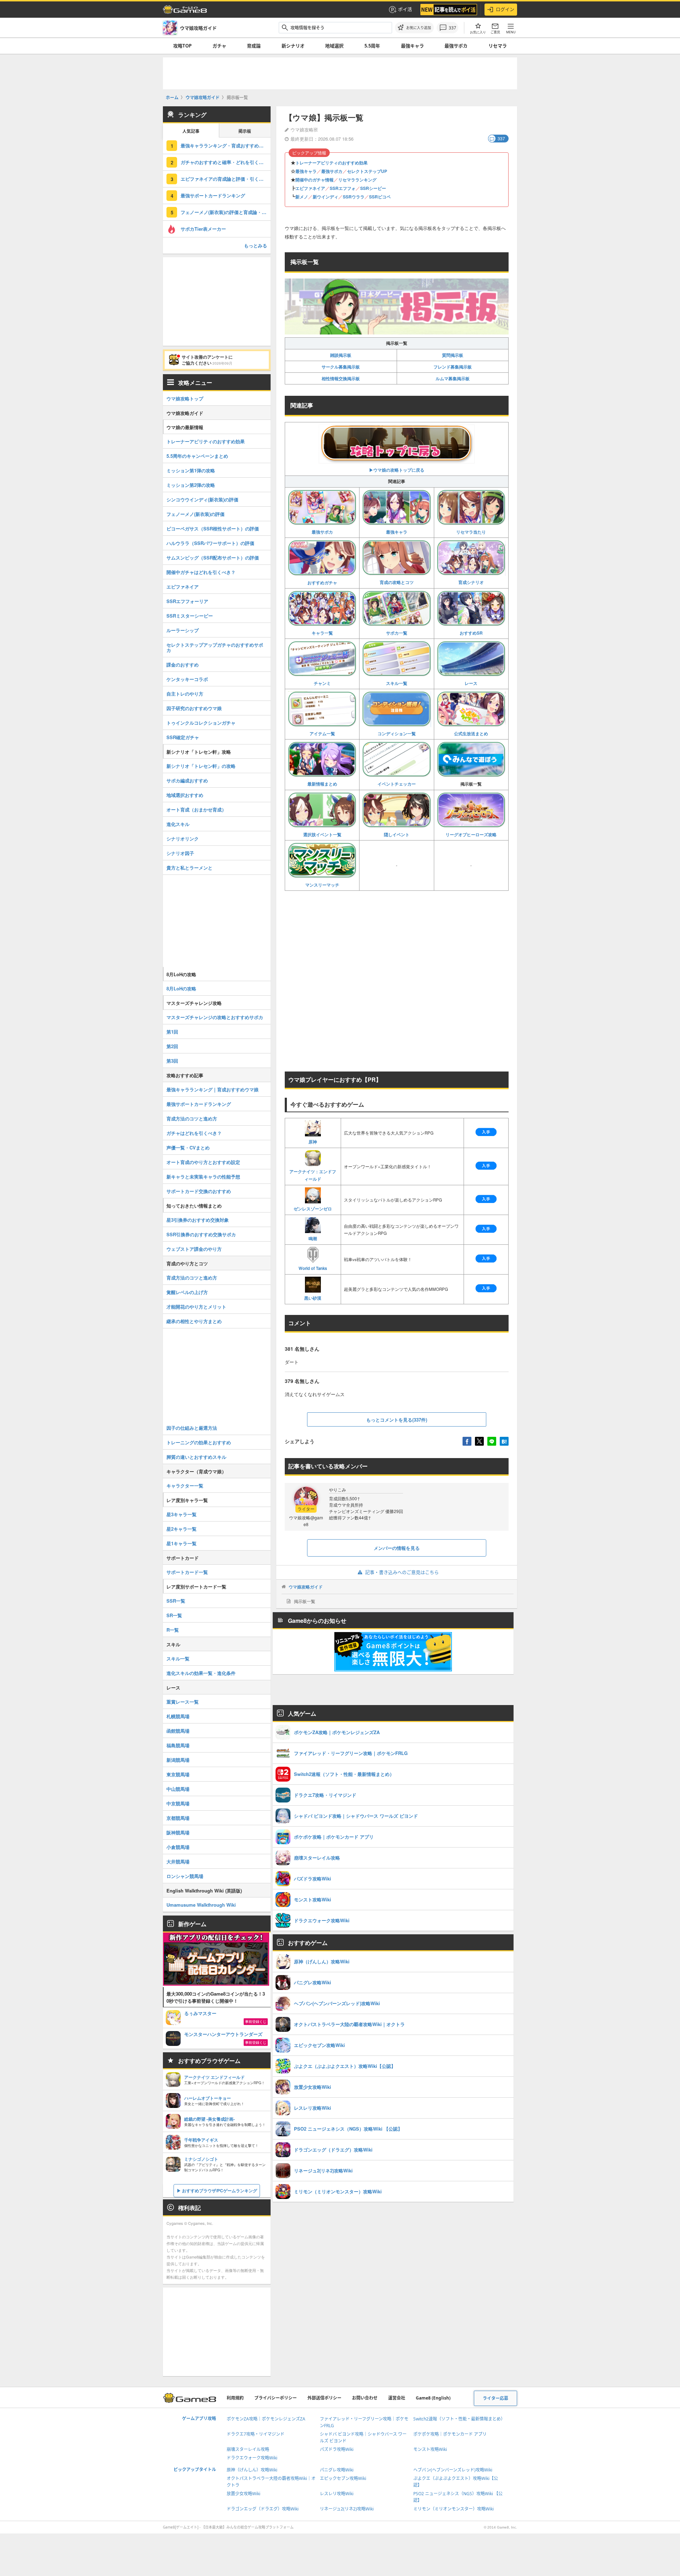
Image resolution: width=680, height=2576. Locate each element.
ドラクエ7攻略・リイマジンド (256, 2434)
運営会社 (397, 2398)
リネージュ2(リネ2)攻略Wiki (347, 2509)
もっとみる (256, 245)
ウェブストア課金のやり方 (194, 1249)
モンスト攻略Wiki (430, 2449)
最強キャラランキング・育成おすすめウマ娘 (226, 145)
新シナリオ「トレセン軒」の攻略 (201, 766)
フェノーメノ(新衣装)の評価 (195, 514)
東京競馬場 (178, 1774)
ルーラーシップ (183, 630)
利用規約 (235, 2398)
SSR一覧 (176, 1601)
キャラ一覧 (322, 633)
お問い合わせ (365, 2398)
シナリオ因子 (180, 853)
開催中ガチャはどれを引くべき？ (201, 572)
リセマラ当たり (471, 532)
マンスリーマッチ (322, 885)
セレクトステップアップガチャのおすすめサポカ (215, 647)
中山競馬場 (178, 1789)
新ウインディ (325, 197)
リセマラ (498, 46)
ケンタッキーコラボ (187, 679)
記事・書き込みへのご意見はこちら (402, 1572)
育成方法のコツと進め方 (192, 1118)
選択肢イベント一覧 (322, 834)
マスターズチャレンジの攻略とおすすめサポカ (215, 1017)
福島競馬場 (178, 1745)
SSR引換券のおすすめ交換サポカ (201, 1234)
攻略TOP (182, 46)
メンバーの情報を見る (397, 1548)
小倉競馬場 (178, 1847)
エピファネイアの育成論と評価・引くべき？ (226, 179)
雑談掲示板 (341, 355)
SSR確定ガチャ (183, 737)
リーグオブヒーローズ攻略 (471, 834)
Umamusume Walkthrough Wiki (201, 1905)
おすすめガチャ (322, 583)
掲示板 (245, 131)
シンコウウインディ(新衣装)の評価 (202, 499)
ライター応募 (495, 2398)
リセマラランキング (357, 180)
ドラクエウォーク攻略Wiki (252, 2458)
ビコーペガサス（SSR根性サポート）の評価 (213, 528)
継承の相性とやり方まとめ (194, 1321)
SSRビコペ (380, 197)
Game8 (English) (433, 2398)
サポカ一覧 (397, 633)
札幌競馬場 (178, 1716)
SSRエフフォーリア (187, 601)
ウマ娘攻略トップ (185, 398)
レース (471, 683)
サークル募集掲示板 (341, 367)
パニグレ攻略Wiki (337, 2470)
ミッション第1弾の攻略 (191, 470)
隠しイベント (397, 834)
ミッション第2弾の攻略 (191, 485)
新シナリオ (293, 46)
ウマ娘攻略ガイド (306, 1587)
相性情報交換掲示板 (341, 378)
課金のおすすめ (183, 665)
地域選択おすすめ (185, 795)
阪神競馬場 (178, 1832)
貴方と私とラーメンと (189, 868)
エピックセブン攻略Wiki (343, 2478)
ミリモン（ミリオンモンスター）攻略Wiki (454, 2509)
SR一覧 (174, 1615)
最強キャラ (412, 46)
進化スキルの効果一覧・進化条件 (201, 1673)
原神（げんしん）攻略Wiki (252, 2470)
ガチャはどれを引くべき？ (194, 1133)
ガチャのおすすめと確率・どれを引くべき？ (226, 162)
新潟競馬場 (178, 1760)
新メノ (302, 197)
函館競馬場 (178, 1731)
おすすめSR (471, 633)
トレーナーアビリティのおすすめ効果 (331, 163)
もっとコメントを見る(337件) (397, 1420)
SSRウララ (354, 197)
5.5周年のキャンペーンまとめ (197, 456)
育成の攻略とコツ (397, 582)
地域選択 (334, 46)
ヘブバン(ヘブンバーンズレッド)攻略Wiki (453, 2470)
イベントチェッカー (397, 784)
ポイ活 (405, 9)
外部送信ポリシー (324, 2398)
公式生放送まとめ (471, 733)
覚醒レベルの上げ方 (187, 1292)
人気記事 (191, 131)
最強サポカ (456, 46)
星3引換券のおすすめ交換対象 (198, 1220)
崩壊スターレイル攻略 (248, 2449)
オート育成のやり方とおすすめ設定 (203, 1162)
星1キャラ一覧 (182, 1543)
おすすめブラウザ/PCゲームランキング (220, 2190)
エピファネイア (310, 188)
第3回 (172, 1061)
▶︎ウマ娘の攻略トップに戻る (397, 470)
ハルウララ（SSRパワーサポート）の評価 (210, 543)
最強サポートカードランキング (213, 195)
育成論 (254, 46)
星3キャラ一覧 (182, 1514)
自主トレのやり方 (185, 694)
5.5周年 (372, 46)
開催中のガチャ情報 (314, 180)
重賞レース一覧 (183, 1702)
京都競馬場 (178, 1818)
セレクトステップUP (367, 171)
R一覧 (173, 1630)
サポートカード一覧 (187, 1572)
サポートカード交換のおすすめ (199, 1191)
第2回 (172, 1046)
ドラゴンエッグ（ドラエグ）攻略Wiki (263, 2509)
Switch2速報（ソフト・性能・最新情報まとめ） (459, 2419)
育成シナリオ (471, 582)
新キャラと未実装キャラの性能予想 (203, 1177)
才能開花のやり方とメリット (196, 1307)
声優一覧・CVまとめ (188, 1148)
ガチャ (219, 46)
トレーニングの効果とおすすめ (199, 1442)
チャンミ (322, 683)
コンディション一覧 (397, 733)
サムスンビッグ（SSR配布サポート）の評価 (213, 558)
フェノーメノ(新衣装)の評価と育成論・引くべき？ (226, 212)
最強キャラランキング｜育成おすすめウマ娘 (212, 1089)
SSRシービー (373, 188)
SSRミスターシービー (190, 616)
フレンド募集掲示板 (453, 367)
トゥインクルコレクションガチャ (201, 723)
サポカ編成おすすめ (187, 780)
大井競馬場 (178, 1861)
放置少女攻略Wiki (243, 2494)
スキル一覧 (397, 683)
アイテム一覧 (322, 733)
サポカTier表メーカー (203, 229)
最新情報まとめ (322, 784)
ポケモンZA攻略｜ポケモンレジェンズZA (266, 2419)
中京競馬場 (178, 1803)
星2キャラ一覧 (182, 1529)
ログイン (505, 9)
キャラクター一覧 (185, 1486)
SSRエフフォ (343, 188)
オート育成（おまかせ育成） (196, 809)
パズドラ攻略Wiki (337, 2449)
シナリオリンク (183, 839)
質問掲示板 (453, 355)
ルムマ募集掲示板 (453, 378)
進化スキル (178, 824)
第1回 (172, 1032)
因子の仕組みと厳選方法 (192, 1428)
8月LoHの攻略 (181, 988)
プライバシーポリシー (276, 2398)
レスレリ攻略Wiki (337, 2494)
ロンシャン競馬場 (185, 1876)
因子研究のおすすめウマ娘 (194, 708)
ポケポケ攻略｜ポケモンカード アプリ (450, 2434)
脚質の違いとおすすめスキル (196, 1457)
